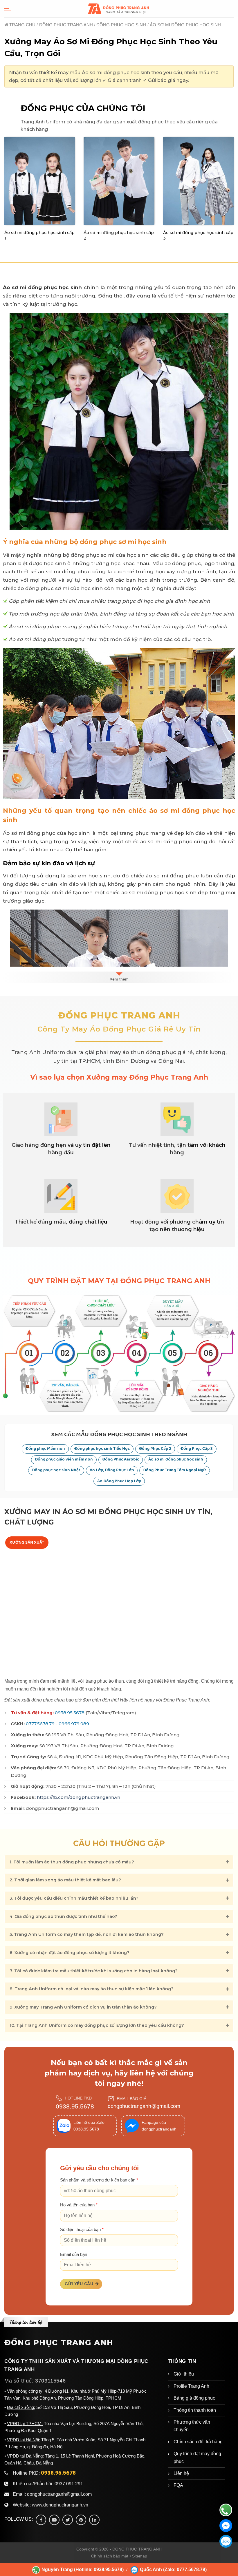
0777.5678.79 (40, 1724)
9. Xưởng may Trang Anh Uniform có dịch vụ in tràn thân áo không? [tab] (83, 2007)
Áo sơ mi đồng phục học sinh (176, 1459)
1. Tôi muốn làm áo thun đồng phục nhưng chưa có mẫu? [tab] (72, 1862)
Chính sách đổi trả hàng (198, 2442)
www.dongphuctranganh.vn (60, 2505)
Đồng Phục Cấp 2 (155, 1449)
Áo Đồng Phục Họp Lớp (119, 1481)
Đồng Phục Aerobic (121, 1459)
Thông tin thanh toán (195, 2410)
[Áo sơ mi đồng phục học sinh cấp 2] (119, 181)
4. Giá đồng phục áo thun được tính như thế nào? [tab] (63, 1916)
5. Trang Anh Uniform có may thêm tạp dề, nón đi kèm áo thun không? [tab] (87, 1934)
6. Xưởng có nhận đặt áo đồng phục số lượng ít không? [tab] (70, 1953)
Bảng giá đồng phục (194, 2398)
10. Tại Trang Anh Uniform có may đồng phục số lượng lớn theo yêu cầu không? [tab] (97, 2025)
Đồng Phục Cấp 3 (197, 1449)
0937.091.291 (69, 2484)
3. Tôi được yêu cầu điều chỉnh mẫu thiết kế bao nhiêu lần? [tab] (74, 1898)
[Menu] (8, 9)
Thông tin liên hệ (26, 2322)
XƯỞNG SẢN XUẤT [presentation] (27, 1542)
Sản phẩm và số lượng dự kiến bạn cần (99, 2180)
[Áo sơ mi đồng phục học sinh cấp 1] (40, 181)
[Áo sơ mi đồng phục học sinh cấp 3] (198, 181)
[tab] (27, 1543)
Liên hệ (181, 2473)
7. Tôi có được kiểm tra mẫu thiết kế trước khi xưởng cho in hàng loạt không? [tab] (94, 1971)
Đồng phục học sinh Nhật (56, 1470)
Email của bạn (74, 2254)
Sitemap (140, 2556)
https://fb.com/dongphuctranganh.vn (79, 1797)
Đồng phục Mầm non (45, 1449)
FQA (178, 2485)
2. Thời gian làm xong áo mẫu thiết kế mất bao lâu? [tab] (65, 1880)
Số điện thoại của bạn (82, 2230)
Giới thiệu (184, 2374)
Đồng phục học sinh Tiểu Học (102, 1449)
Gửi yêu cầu (79, 2284)
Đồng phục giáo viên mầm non (64, 1459)
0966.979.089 (74, 1724)
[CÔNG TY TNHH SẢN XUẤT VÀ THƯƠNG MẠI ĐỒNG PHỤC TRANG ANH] (119, 9)
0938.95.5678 (70, 1713)
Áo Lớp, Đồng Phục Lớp (112, 1470)
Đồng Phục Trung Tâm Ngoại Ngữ (175, 1470)
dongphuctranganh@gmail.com (144, 2106)
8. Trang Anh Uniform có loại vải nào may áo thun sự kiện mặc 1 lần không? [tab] (92, 1989)
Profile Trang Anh (191, 2386)
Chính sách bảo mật (110, 2556)
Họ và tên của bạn (79, 2205)
